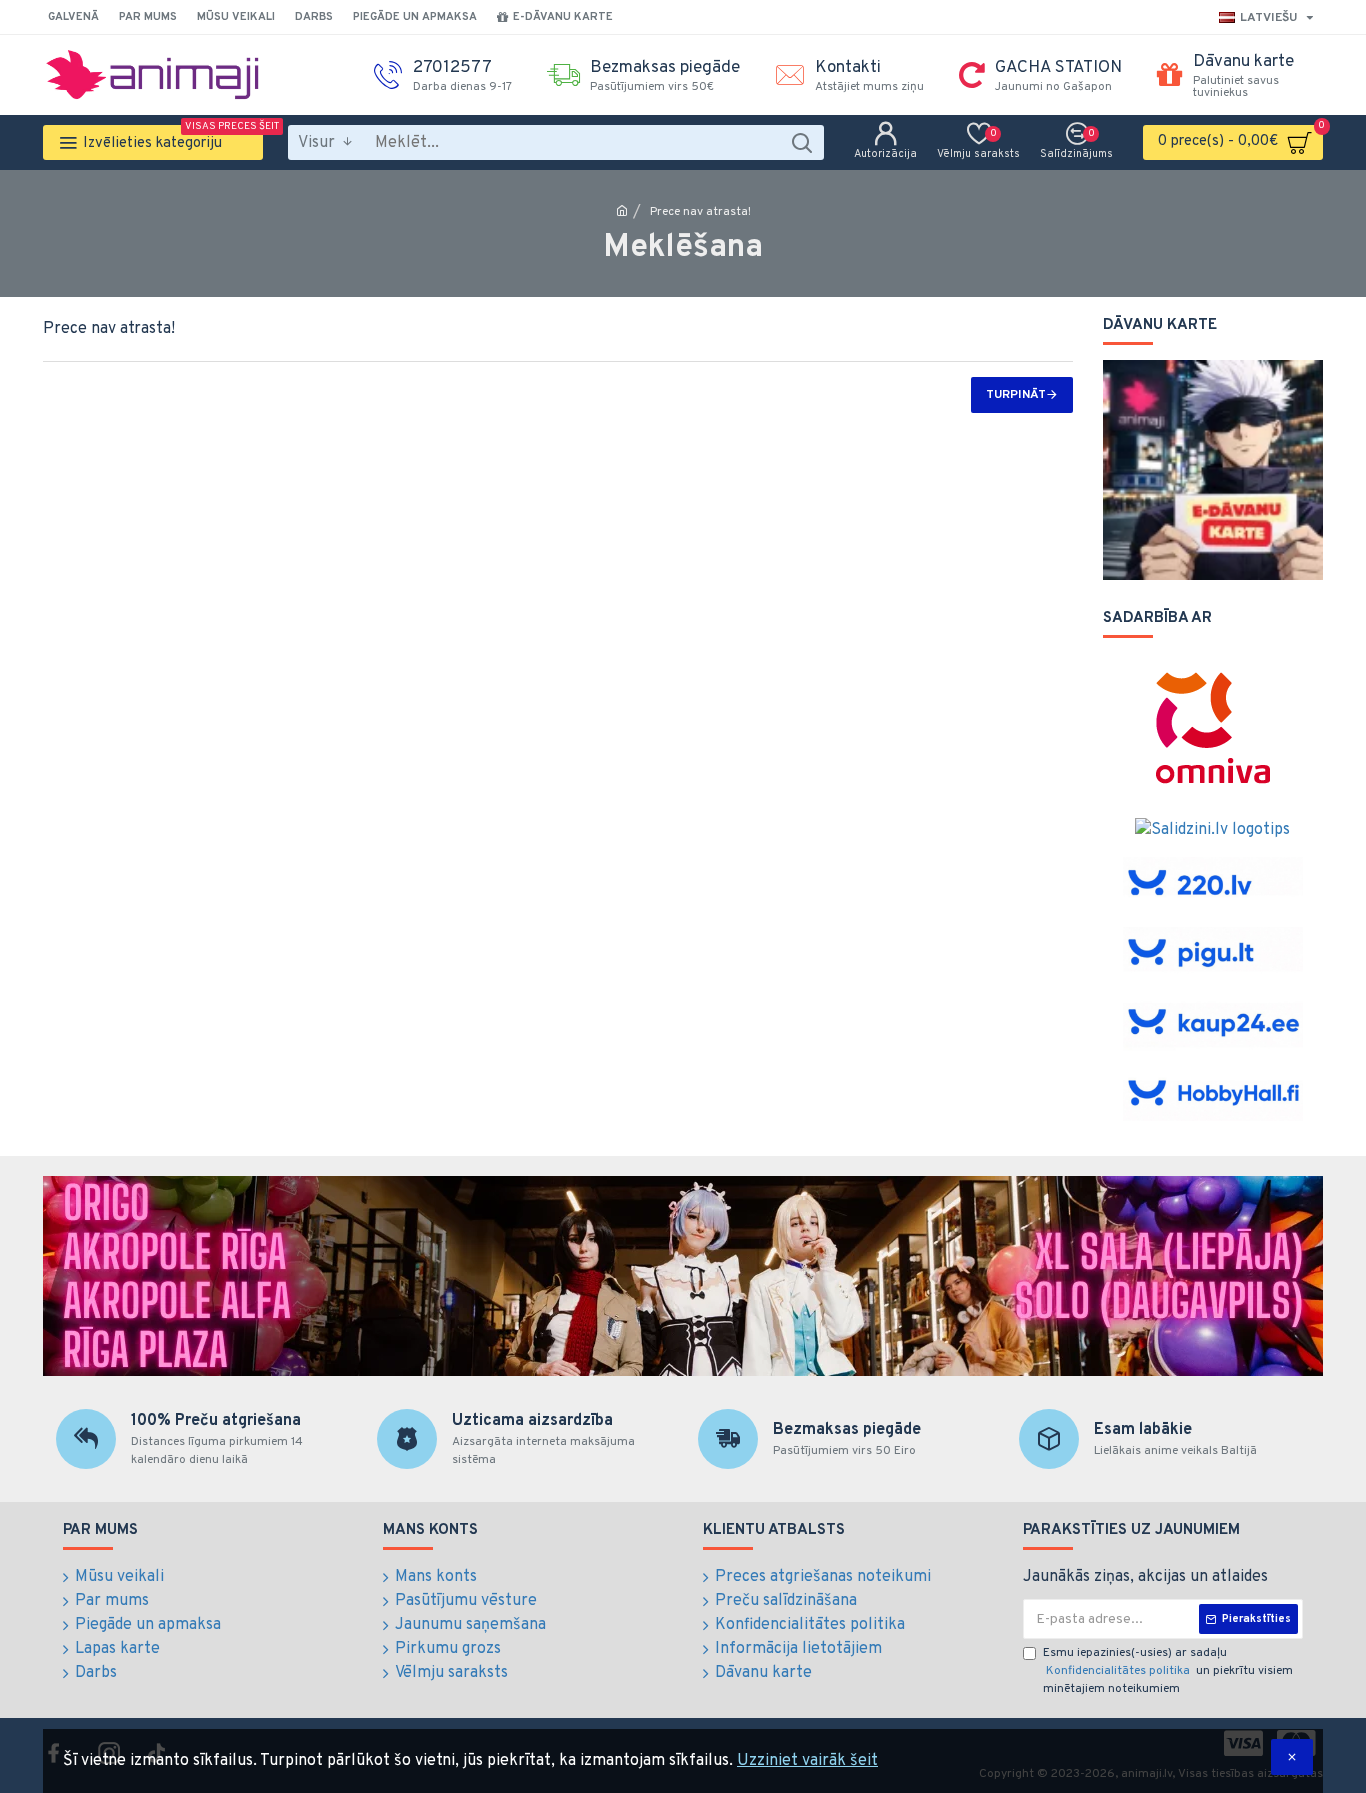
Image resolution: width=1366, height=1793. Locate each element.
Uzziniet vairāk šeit (807, 1761)
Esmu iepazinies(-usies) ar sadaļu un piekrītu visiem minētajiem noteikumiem (1168, 1671)
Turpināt (1016, 395)
